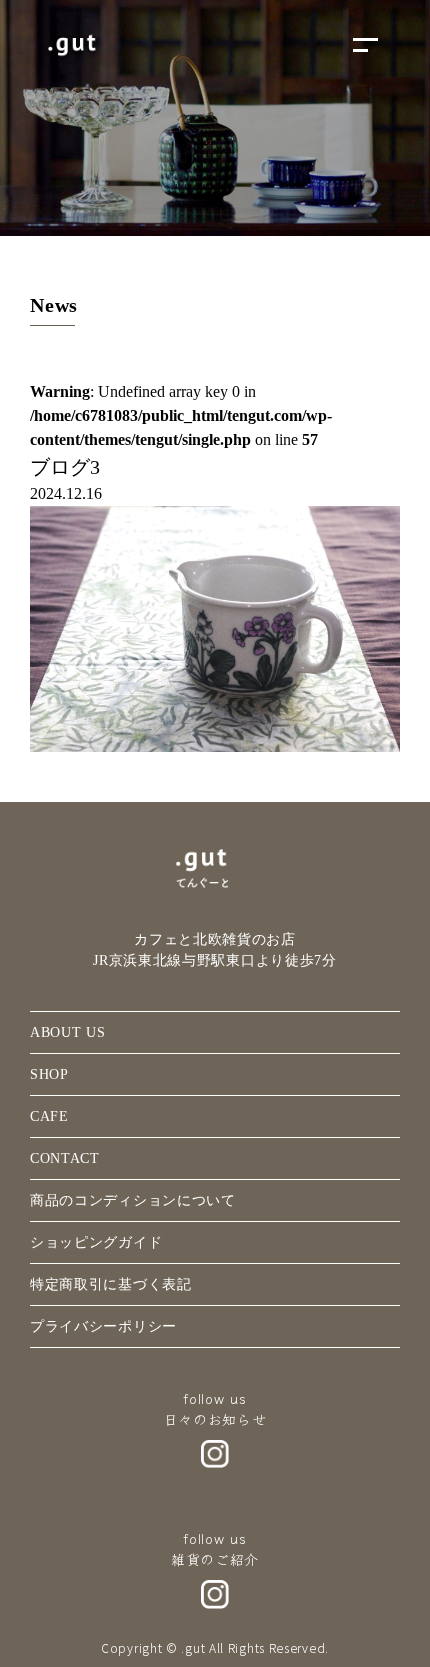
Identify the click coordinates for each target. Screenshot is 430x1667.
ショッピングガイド (96, 1242)
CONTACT (65, 1158)
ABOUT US (68, 1032)
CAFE (49, 1116)
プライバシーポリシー (103, 1326)
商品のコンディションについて (133, 1200)
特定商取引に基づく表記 (111, 1284)
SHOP (49, 1074)
